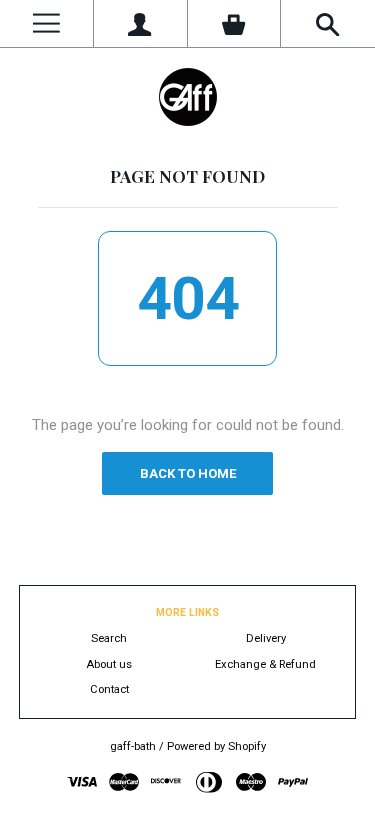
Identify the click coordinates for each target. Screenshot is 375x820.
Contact (109, 689)
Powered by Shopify (216, 746)
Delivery (266, 638)
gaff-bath (133, 746)
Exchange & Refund (265, 664)
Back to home (188, 473)
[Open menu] (46, 23)
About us (109, 664)
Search (109, 638)
